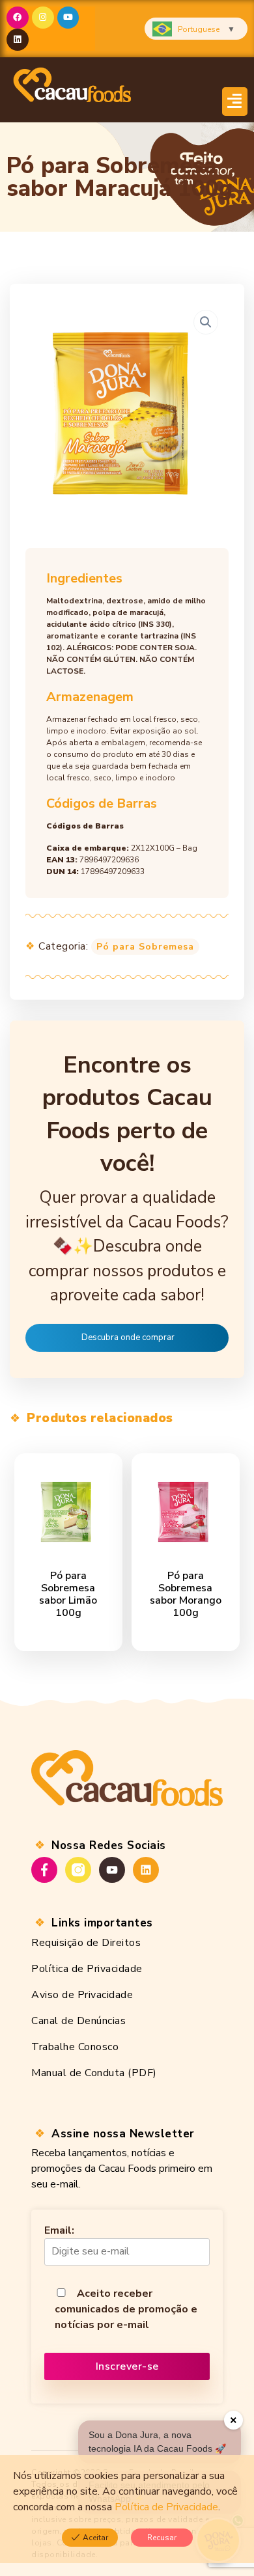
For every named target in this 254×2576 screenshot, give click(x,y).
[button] (235, 102)
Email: (59, 2230)
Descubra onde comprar (128, 1337)
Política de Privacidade (87, 1969)
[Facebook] (18, 18)
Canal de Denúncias (78, 2021)
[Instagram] (43, 18)
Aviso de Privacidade (82, 1995)
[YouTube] (112, 1870)
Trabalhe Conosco (75, 2047)
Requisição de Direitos (86, 1943)
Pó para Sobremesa (145, 947)
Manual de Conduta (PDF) (94, 2073)
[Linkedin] (18, 40)
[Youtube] (68, 18)
